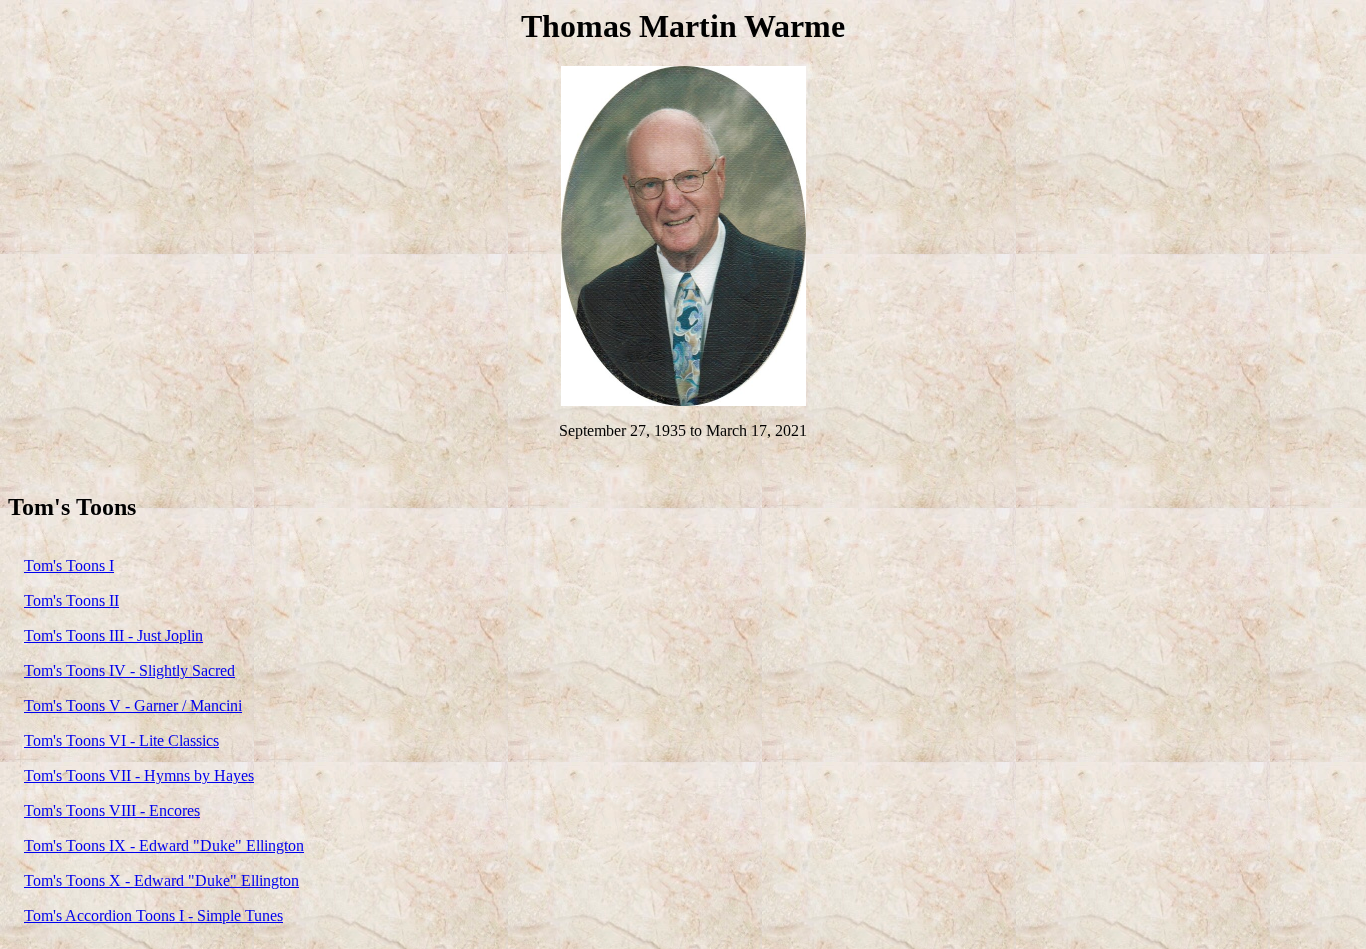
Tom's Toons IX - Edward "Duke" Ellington (164, 845)
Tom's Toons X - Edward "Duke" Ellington (161, 880)
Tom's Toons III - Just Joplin (113, 635)
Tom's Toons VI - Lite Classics (121, 740)
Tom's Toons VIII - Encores (112, 810)
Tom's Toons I (69, 565)
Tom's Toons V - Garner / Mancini (133, 705)
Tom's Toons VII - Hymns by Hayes (139, 775)
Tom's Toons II (71, 600)
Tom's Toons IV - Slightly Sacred (129, 670)
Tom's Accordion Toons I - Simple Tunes (153, 915)
